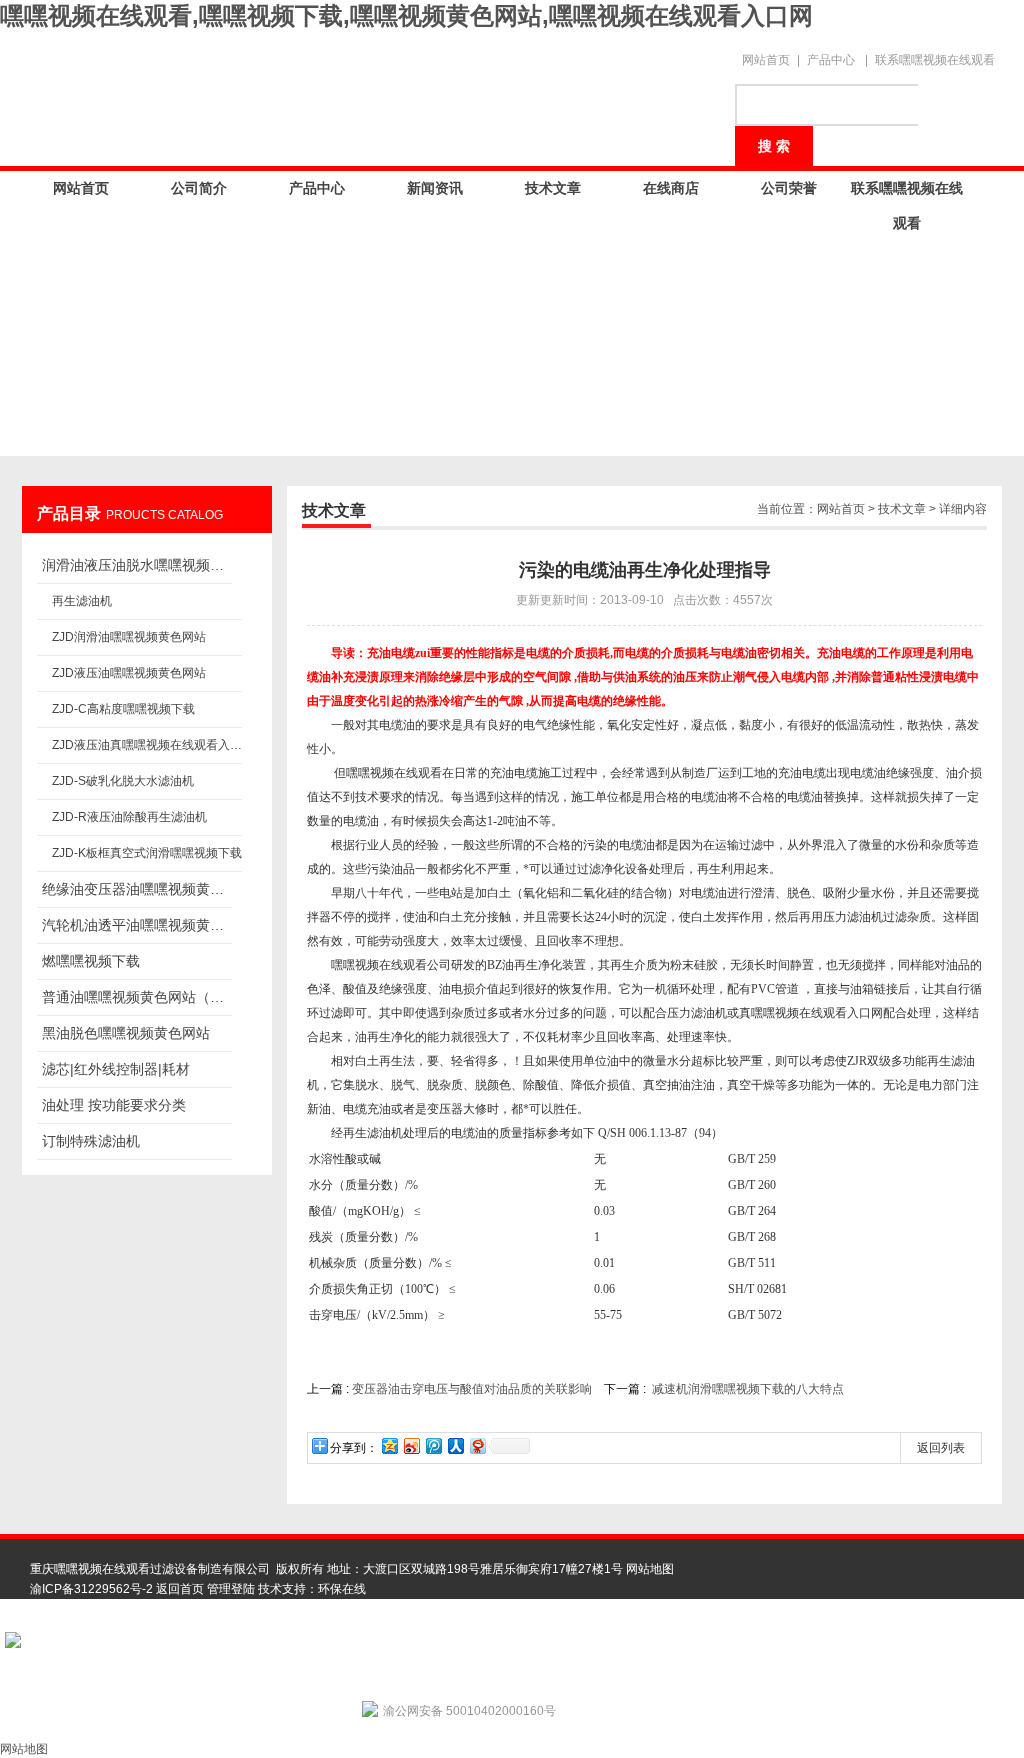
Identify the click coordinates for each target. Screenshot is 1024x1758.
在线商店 (671, 188)
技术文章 (553, 188)
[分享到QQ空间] (389, 1445)
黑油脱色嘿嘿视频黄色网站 (126, 1033)
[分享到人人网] (455, 1445)
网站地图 (650, 1569)
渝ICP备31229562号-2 (91, 1589)
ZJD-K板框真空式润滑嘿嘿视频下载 (147, 853)
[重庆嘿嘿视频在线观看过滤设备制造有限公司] (372, 92)
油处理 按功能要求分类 (114, 1105)
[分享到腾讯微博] (433, 1445)
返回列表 (941, 1448)
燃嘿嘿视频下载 (91, 961)
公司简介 (199, 188)
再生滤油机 (82, 601)
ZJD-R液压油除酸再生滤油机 (129, 817)
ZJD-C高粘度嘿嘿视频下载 (123, 709)
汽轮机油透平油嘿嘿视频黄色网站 (137, 925)
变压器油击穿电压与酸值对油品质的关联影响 (472, 1389)
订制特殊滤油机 (91, 1141)
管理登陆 (231, 1589)
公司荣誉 (789, 188)
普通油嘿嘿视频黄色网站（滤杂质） (137, 997)
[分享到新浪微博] (411, 1445)
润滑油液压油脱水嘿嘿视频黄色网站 (137, 565)
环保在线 (342, 1589)
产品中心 (831, 60)
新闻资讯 (435, 188)
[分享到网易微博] (477, 1445)
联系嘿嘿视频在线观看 (935, 60)
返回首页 (180, 1589)
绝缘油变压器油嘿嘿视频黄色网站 (137, 889)
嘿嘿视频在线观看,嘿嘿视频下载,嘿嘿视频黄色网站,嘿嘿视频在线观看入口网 (406, 15)
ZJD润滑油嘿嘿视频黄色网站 (129, 637)
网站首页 (766, 60)
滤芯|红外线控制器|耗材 (116, 1069)
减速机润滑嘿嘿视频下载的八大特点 (748, 1389)
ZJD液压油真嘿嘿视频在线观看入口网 (147, 745)
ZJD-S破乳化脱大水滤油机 (123, 781)
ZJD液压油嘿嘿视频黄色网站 (129, 673)
